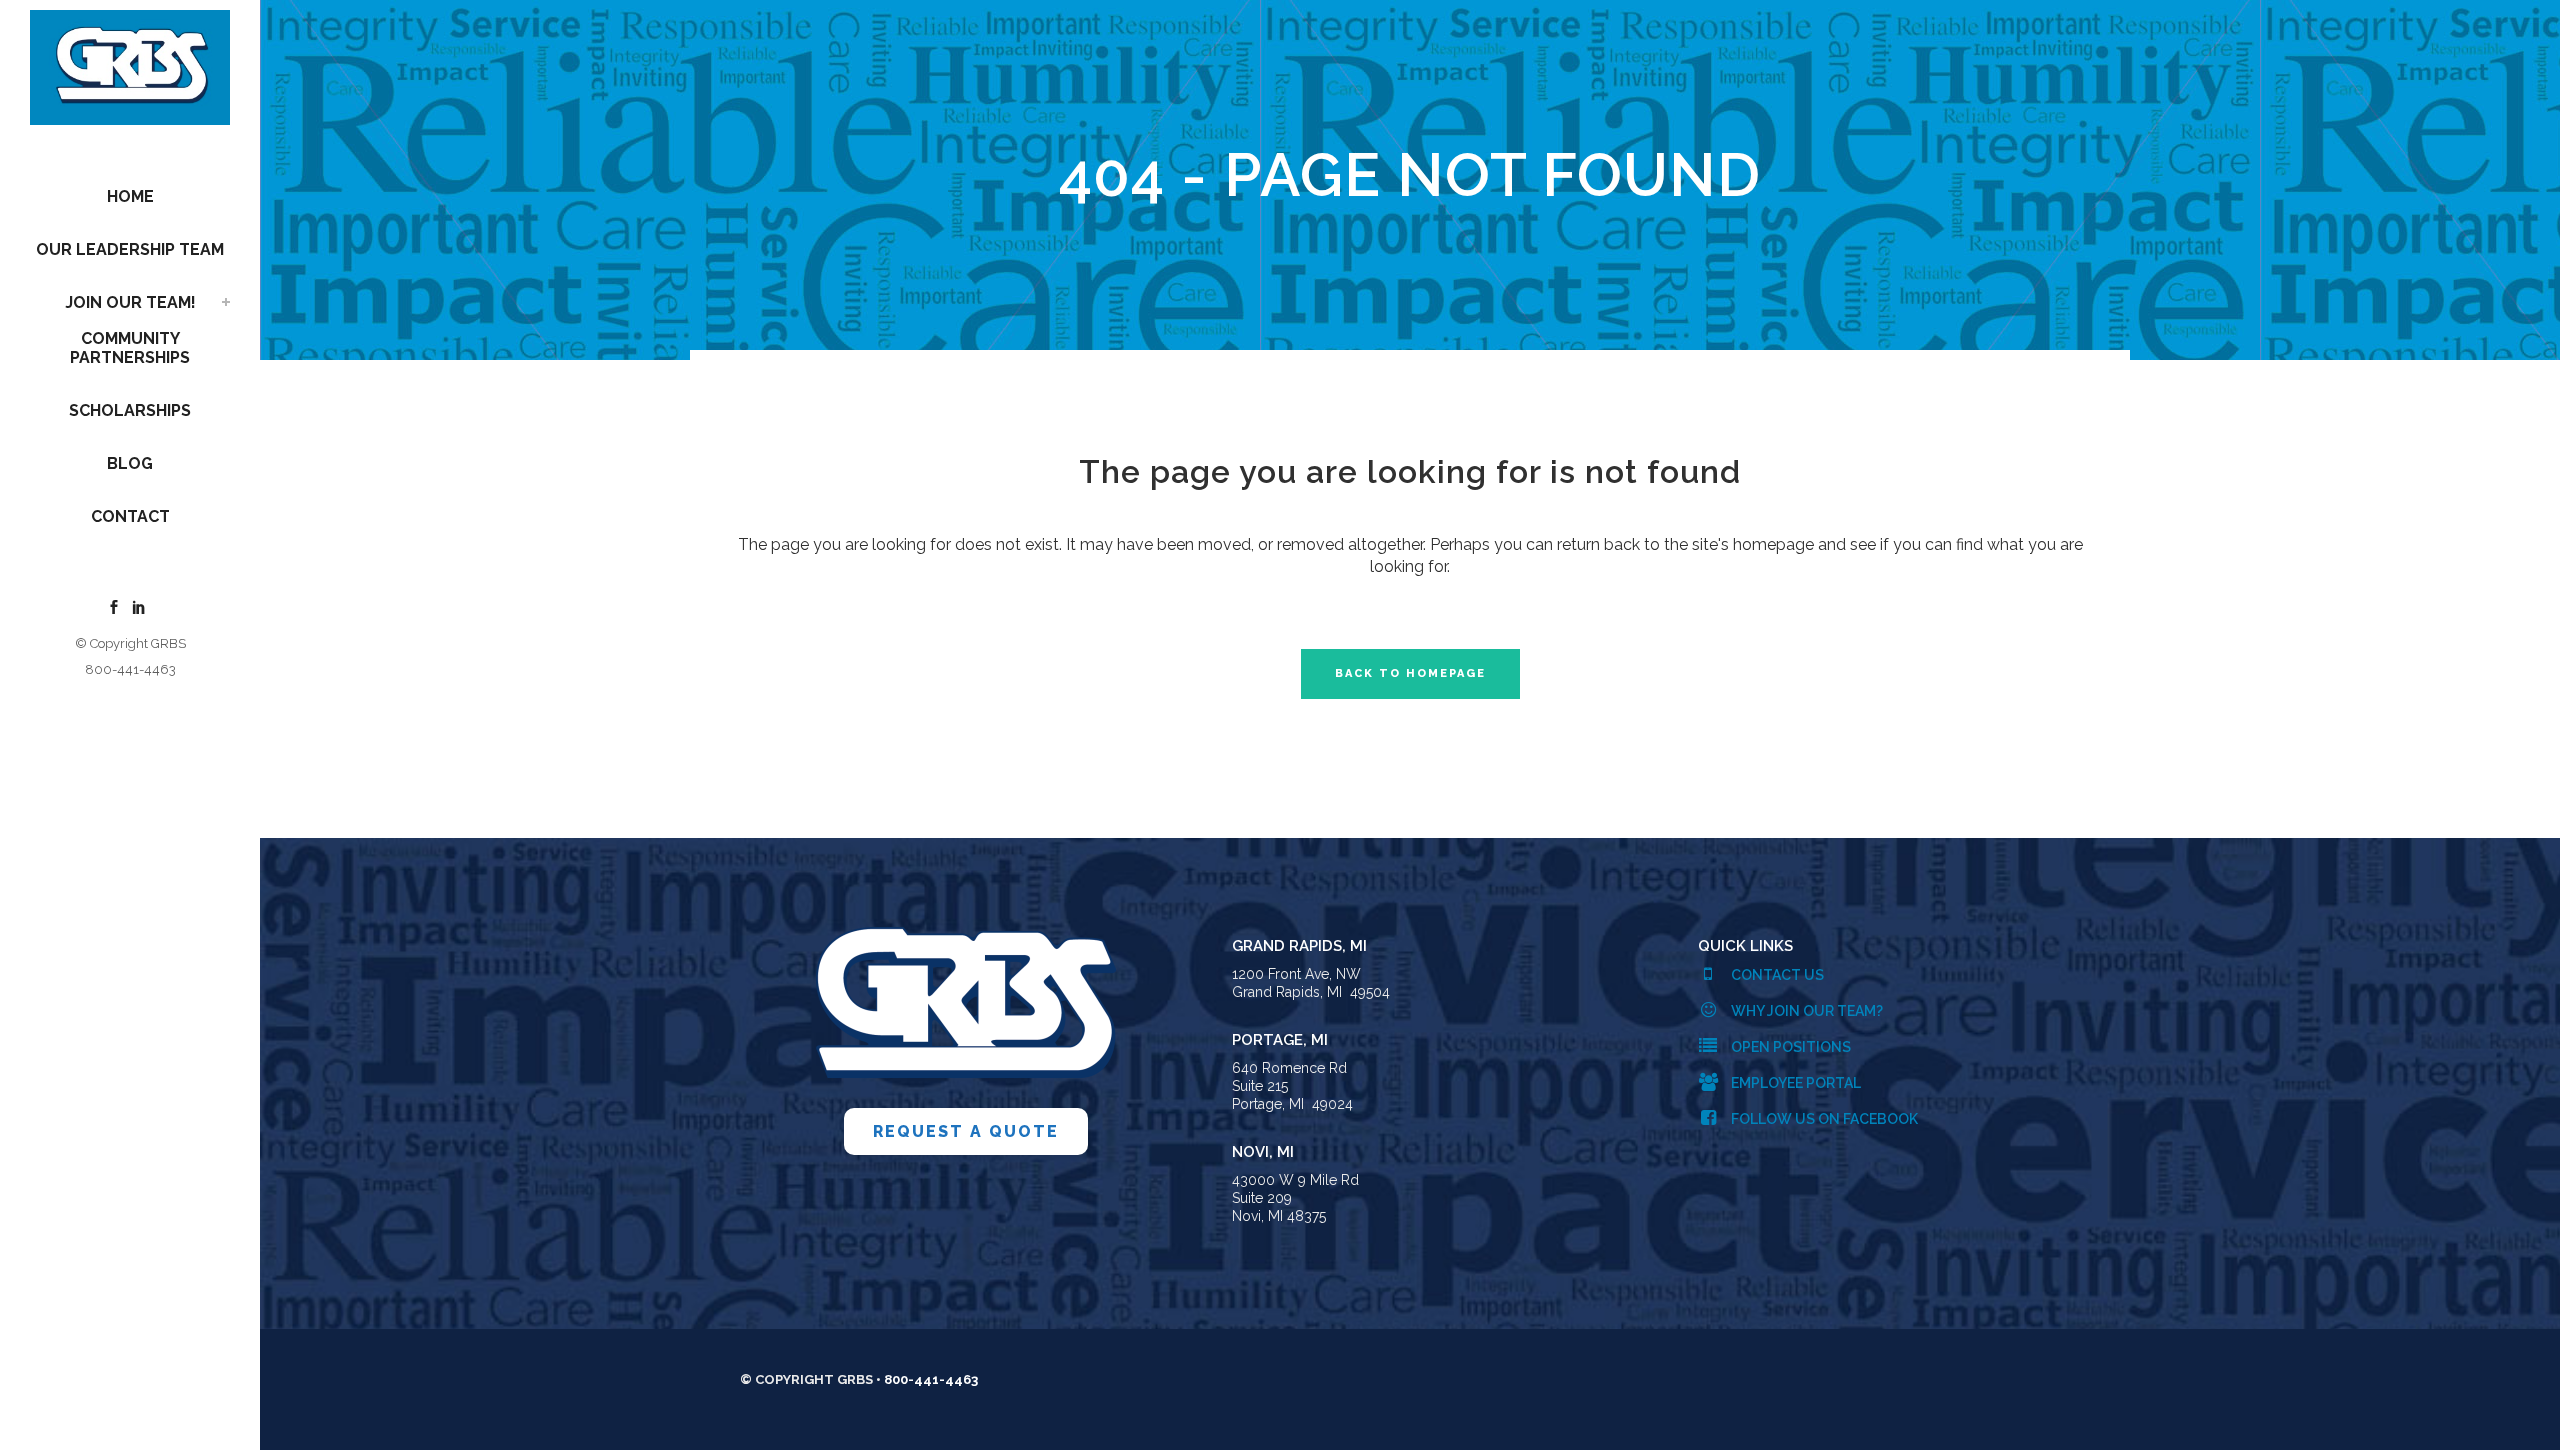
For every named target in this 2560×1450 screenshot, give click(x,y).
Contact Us (1776, 975)
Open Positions (1789, 1047)
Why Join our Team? (1805, 1011)
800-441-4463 (130, 669)
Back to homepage (1410, 673)
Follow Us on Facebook (1823, 1119)
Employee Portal (1794, 1083)
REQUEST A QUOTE (966, 1131)
